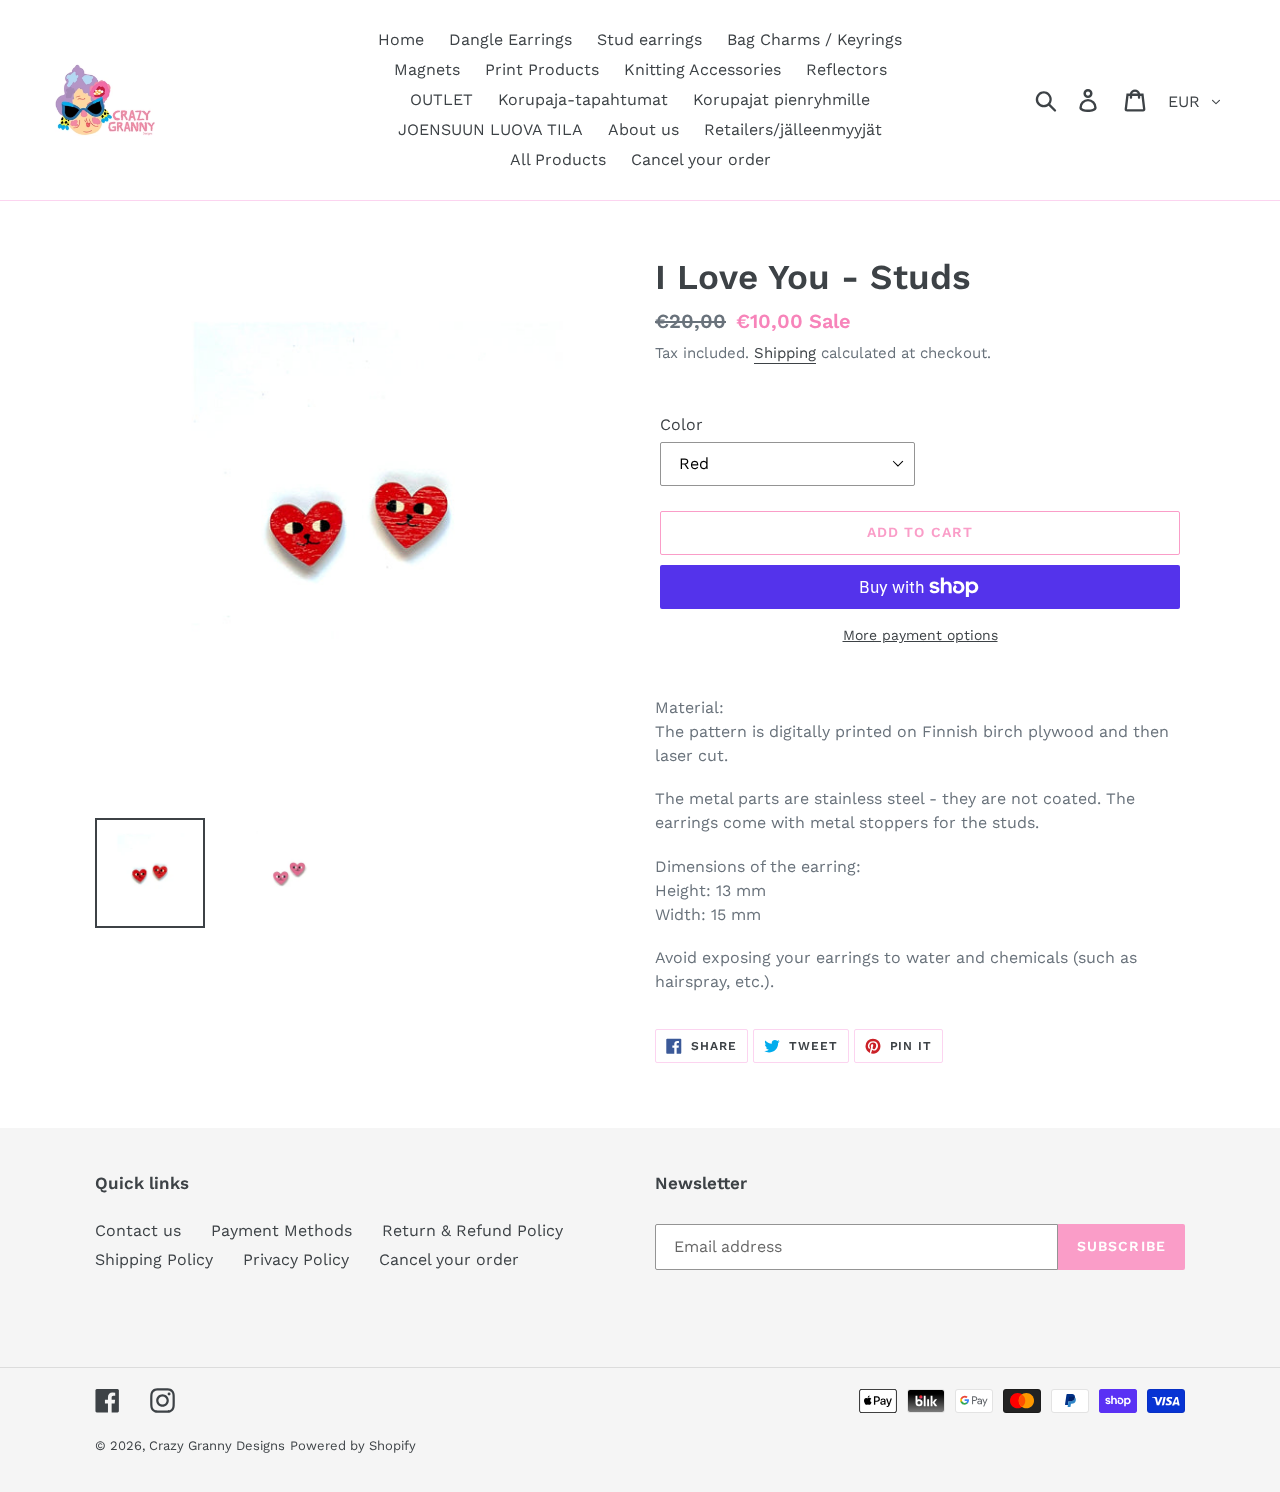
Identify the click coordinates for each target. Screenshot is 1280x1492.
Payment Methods (281, 1230)
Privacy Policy (296, 1259)
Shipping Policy (154, 1259)
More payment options (920, 635)
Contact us (138, 1230)
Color (681, 424)
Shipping (785, 353)
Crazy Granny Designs (217, 1445)
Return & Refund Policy (472, 1230)
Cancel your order (449, 1259)
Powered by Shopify (353, 1445)
